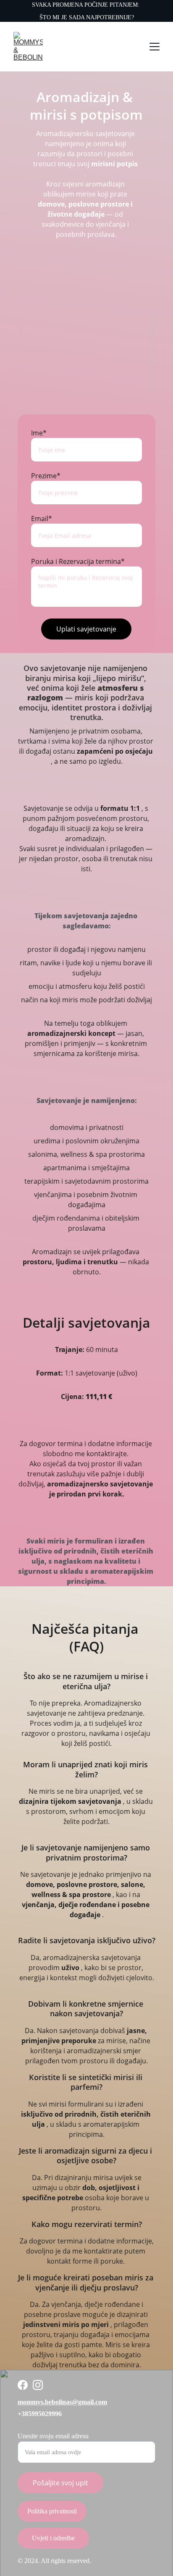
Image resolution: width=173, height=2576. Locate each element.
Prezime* (46, 476)
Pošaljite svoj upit (60, 2483)
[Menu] (155, 47)
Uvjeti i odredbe (53, 2538)
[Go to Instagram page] (38, 2385)
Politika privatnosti (52, 2511)
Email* (42, 519)
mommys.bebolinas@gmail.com (62, 2402)
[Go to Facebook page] (23, 2385)
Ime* (39, 433)
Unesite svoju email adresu (53, 2436)
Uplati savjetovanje (86, 629)
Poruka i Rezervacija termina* (78, 561)
